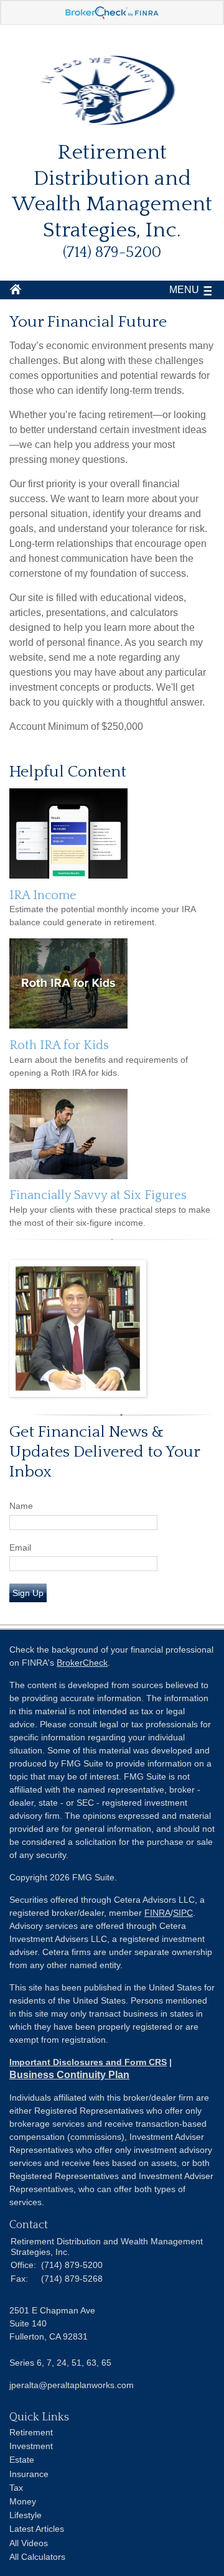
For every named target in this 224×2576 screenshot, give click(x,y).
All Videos (29, 2543)
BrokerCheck (82, 1663)
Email (20, 1547)
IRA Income (43, 895)
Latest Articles (37, 2529)
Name (21, 1506)
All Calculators (37, 2557)
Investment (31, 2446)
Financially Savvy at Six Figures (98, 1195)
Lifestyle (26, 2515)
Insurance (29, 2474)
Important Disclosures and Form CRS (88, 2062)
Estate (22, 2460)
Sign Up (28, 1593)
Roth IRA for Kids (59, 1045)
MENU (184, 290)
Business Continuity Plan (69, 2075)
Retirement (31, 2432)
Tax (16, 2488)
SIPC (183, 1913)
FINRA (157, 1913)
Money (23, 2501)
